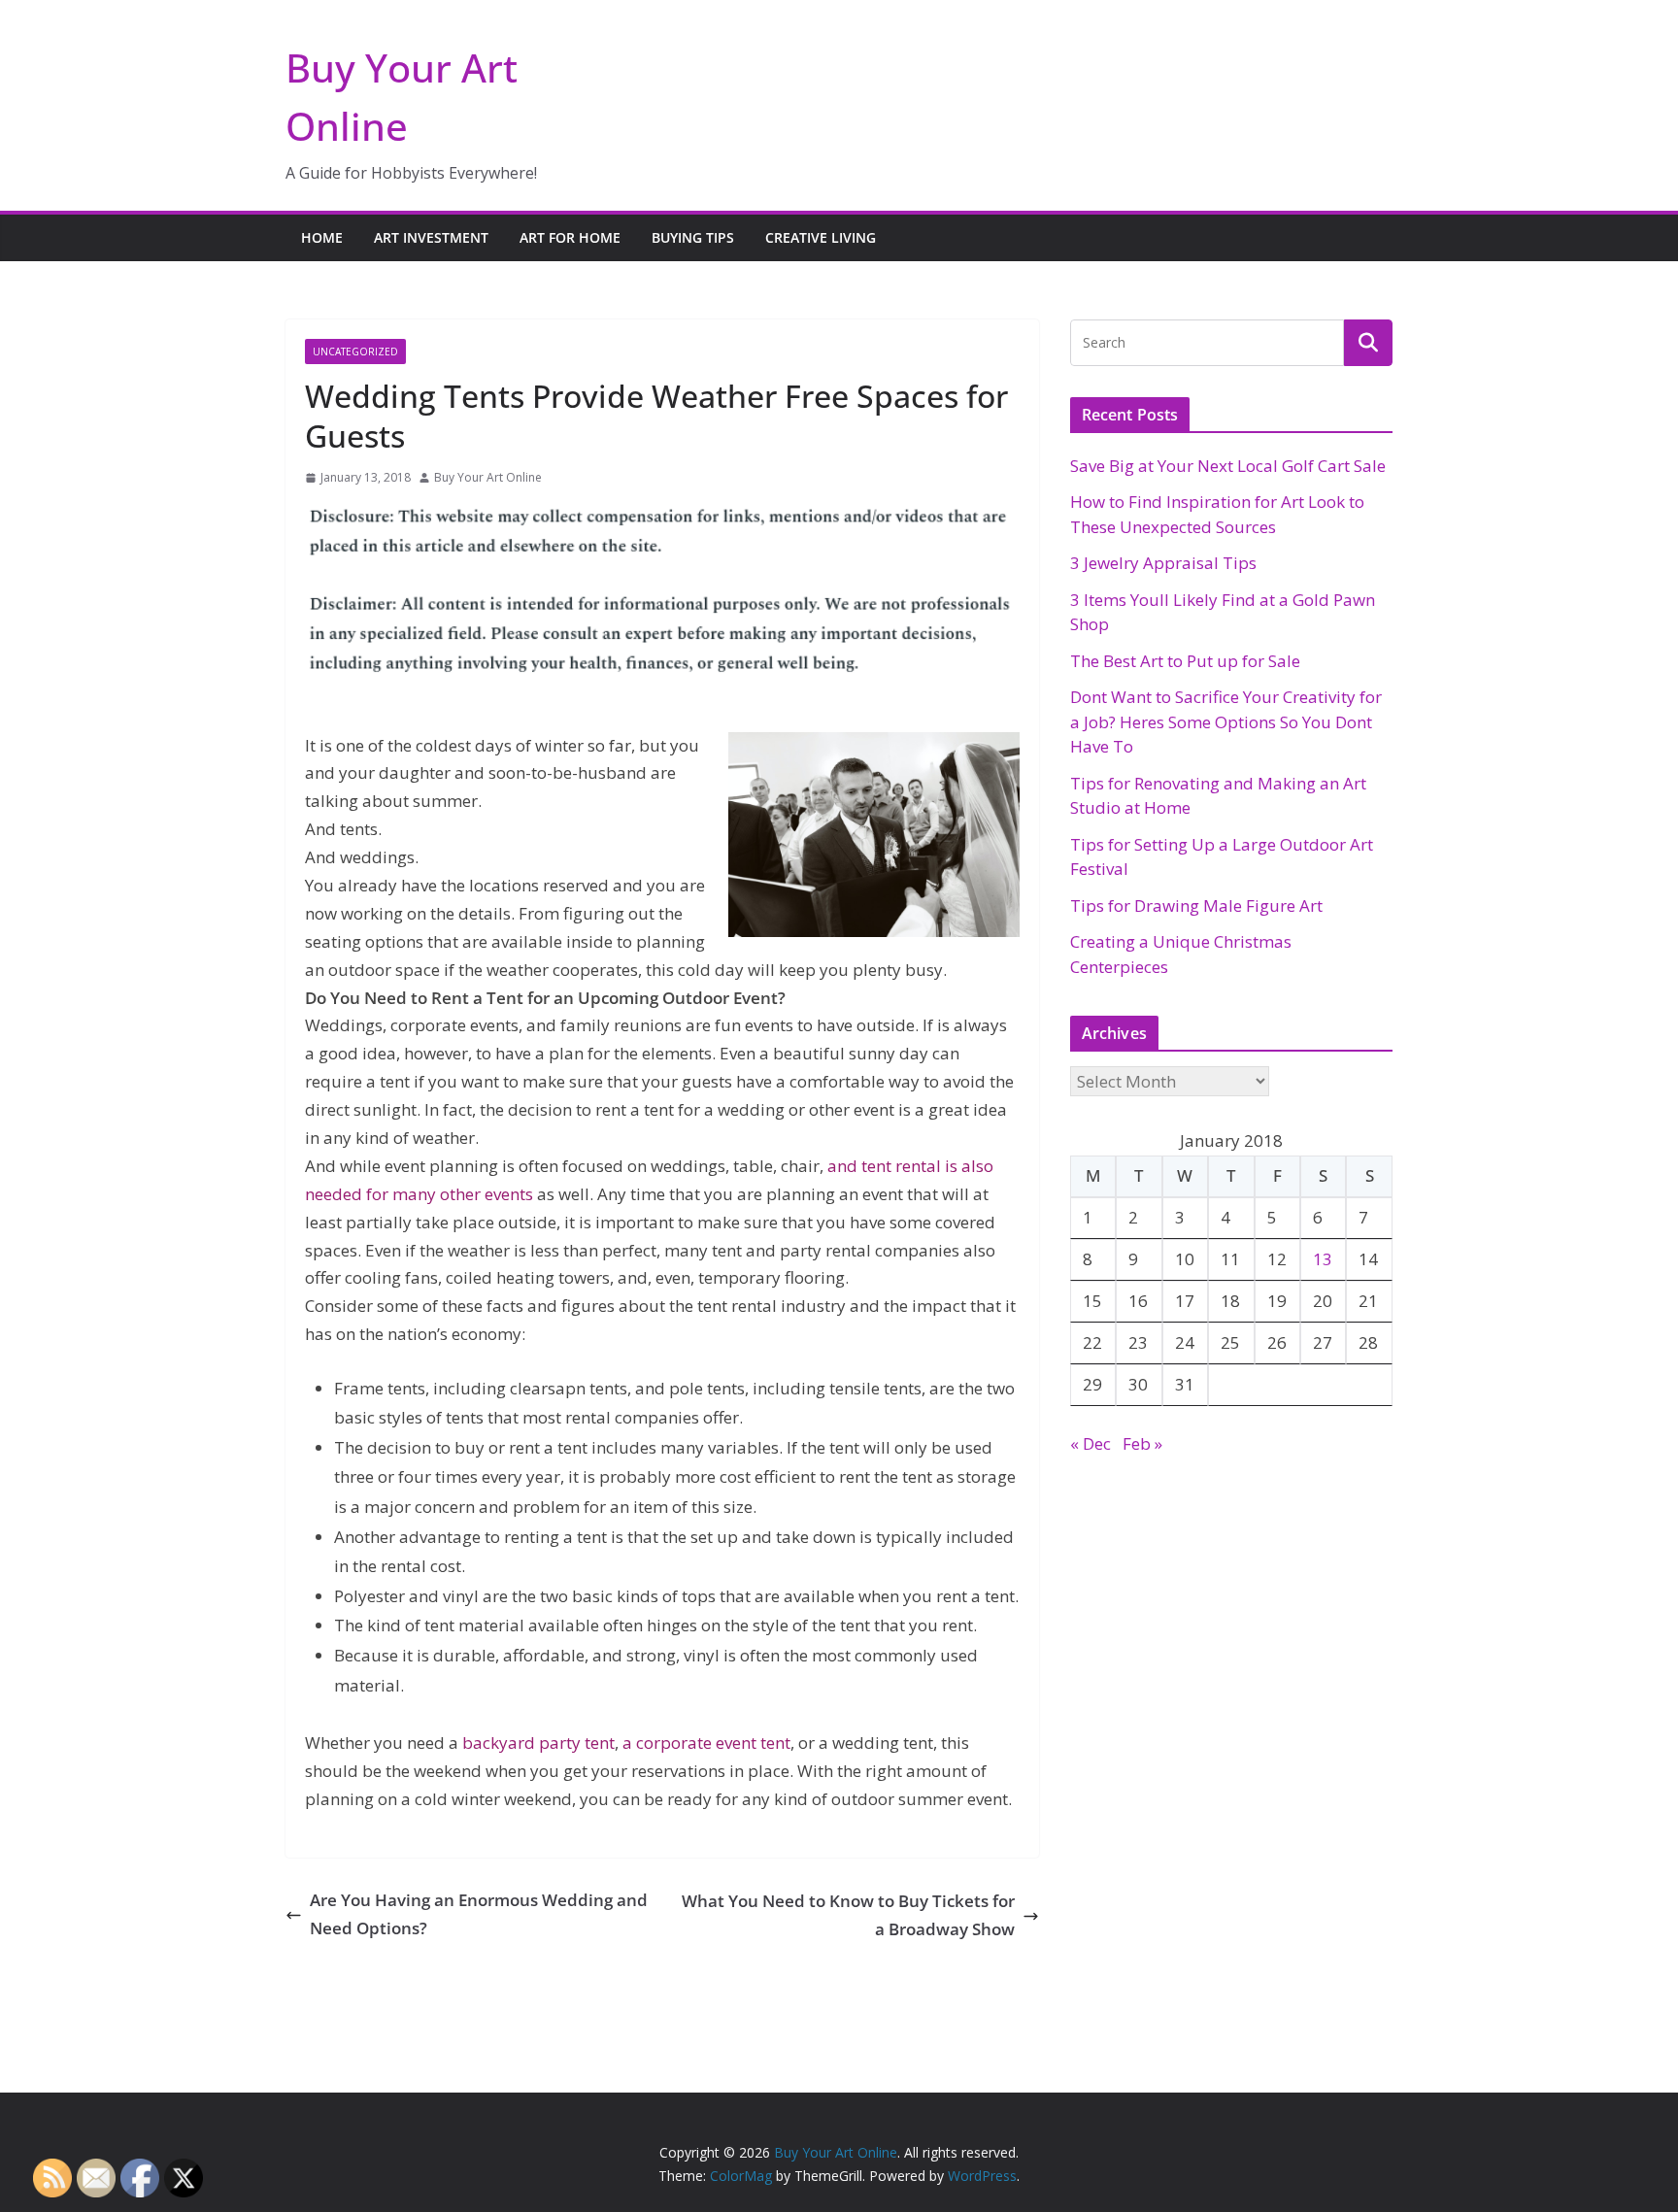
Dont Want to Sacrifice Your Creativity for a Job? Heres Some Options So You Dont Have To (1226, 721)
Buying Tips (693, 237)
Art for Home (570, 237)
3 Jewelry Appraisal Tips (1163, 563)
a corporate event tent (706, 1743)
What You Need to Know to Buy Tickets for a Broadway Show (848, 1915)
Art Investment (431, 237)
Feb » (1142, 1443)
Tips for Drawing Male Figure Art (1196, 905)
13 (1323, 1259)
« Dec (1091, 1443)
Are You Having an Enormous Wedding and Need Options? (479, 1914)
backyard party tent (538, 1743)
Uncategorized (355, 352)
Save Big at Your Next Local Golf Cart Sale (1228, 466)
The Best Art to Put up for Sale (1185, 661)
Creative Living (821, 237)
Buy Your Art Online (488, 477)
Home (322, 237)
